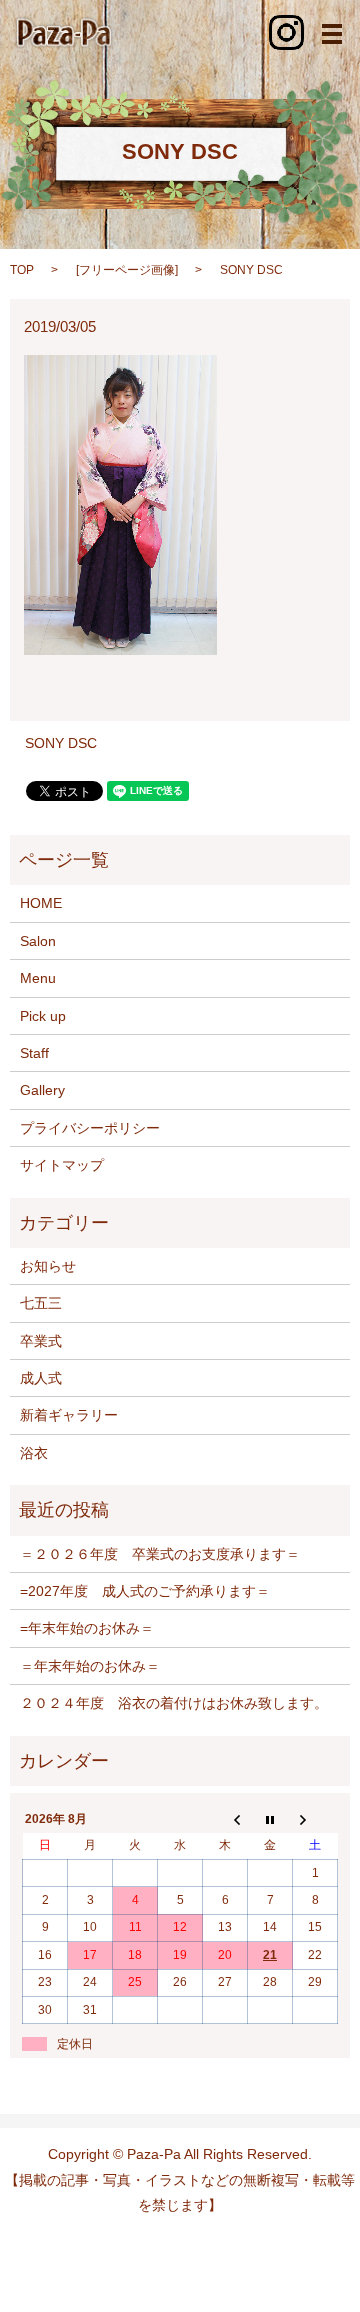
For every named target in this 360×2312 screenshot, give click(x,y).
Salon (38, 941)
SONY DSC (61, 743)
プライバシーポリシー (90, 1128)
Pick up (43, 1016)
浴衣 (34, 1453)
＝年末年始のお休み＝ (90, 1666)
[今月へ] (270, 1819)
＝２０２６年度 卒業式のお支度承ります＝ (160, 1554)
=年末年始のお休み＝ (87, 1628)
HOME (41, 903)
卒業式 (41, 1341)
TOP (22, 270)
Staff (34, 1053)
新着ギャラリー (69, 1415)
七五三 (41, 1303)
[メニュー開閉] (332, 34)
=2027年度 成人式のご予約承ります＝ (145, 1591)
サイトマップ (62, 1165)
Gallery (42, 1090)
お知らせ (48, 1266)
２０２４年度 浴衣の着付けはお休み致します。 (174, 1703)
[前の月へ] (225, 1819)
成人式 (41, 1378)
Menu (38, 978)
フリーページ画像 (127, 270)
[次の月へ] (315, 1819)
